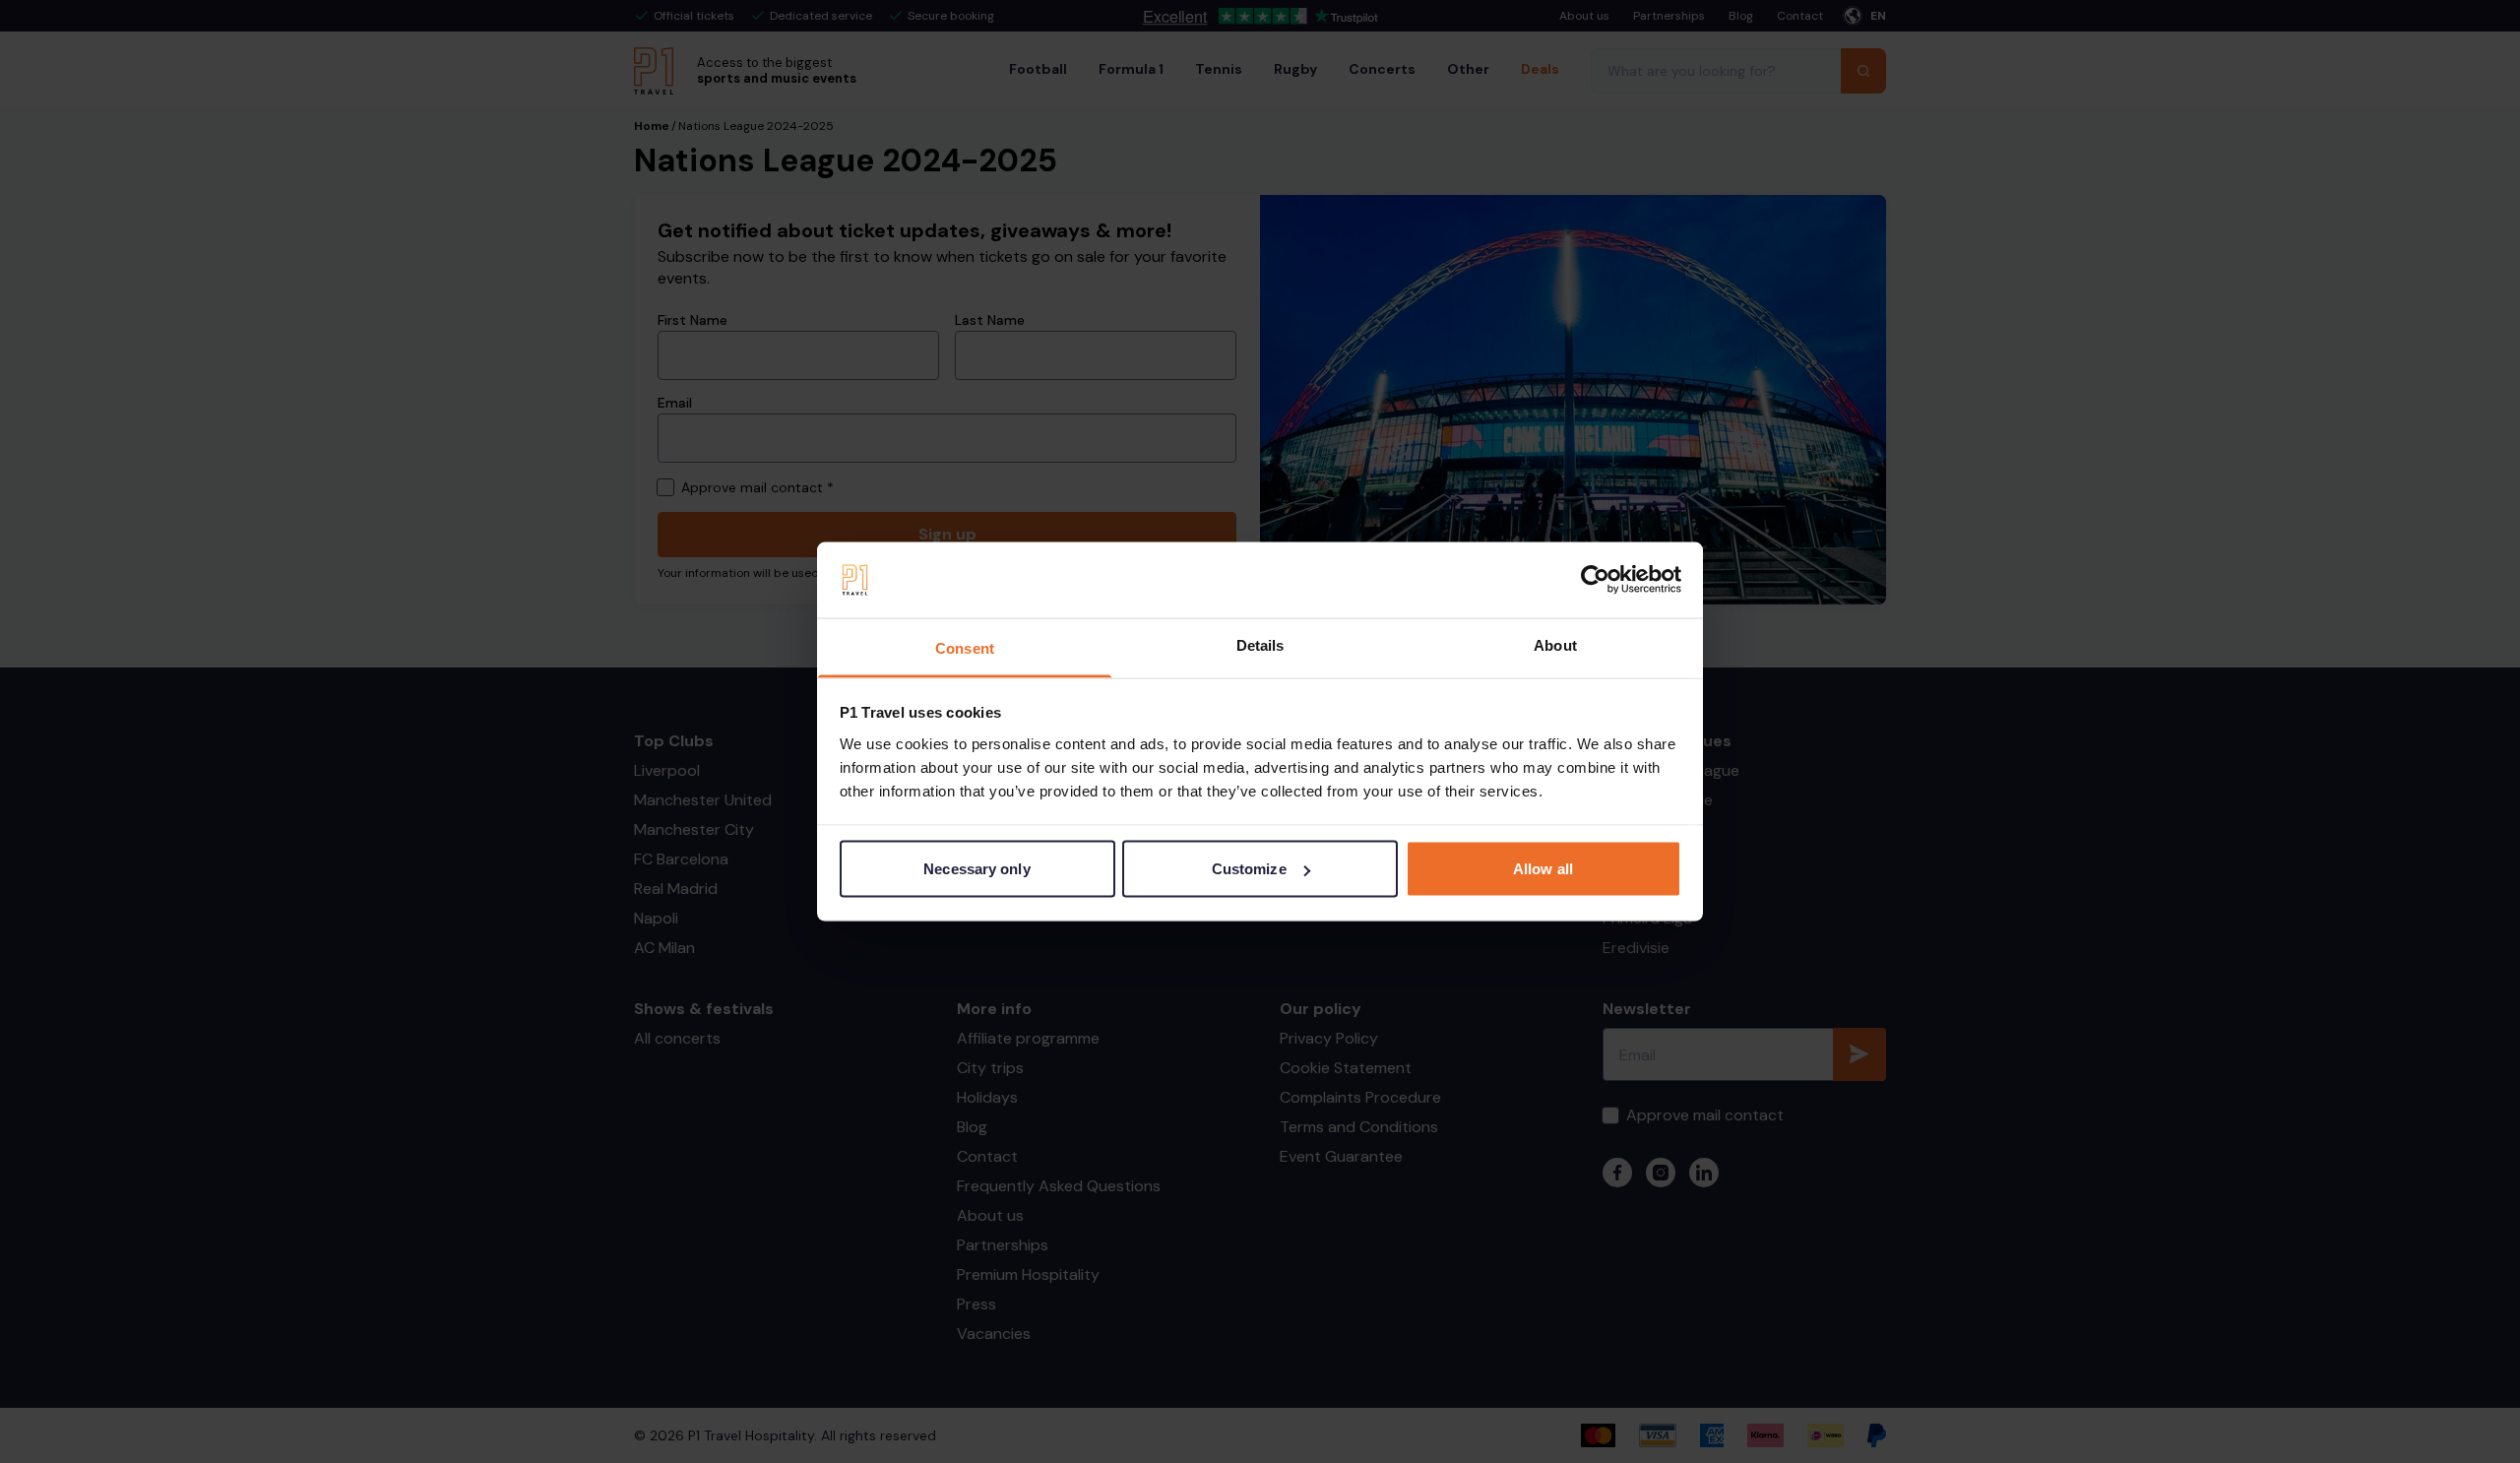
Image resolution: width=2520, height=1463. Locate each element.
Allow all (1543, 869)
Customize (1249, 869)
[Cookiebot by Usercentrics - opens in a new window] (1595, 580)
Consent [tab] (965, 647)
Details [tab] (1260, 644)
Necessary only (976, 869)
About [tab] (1555, 644)
